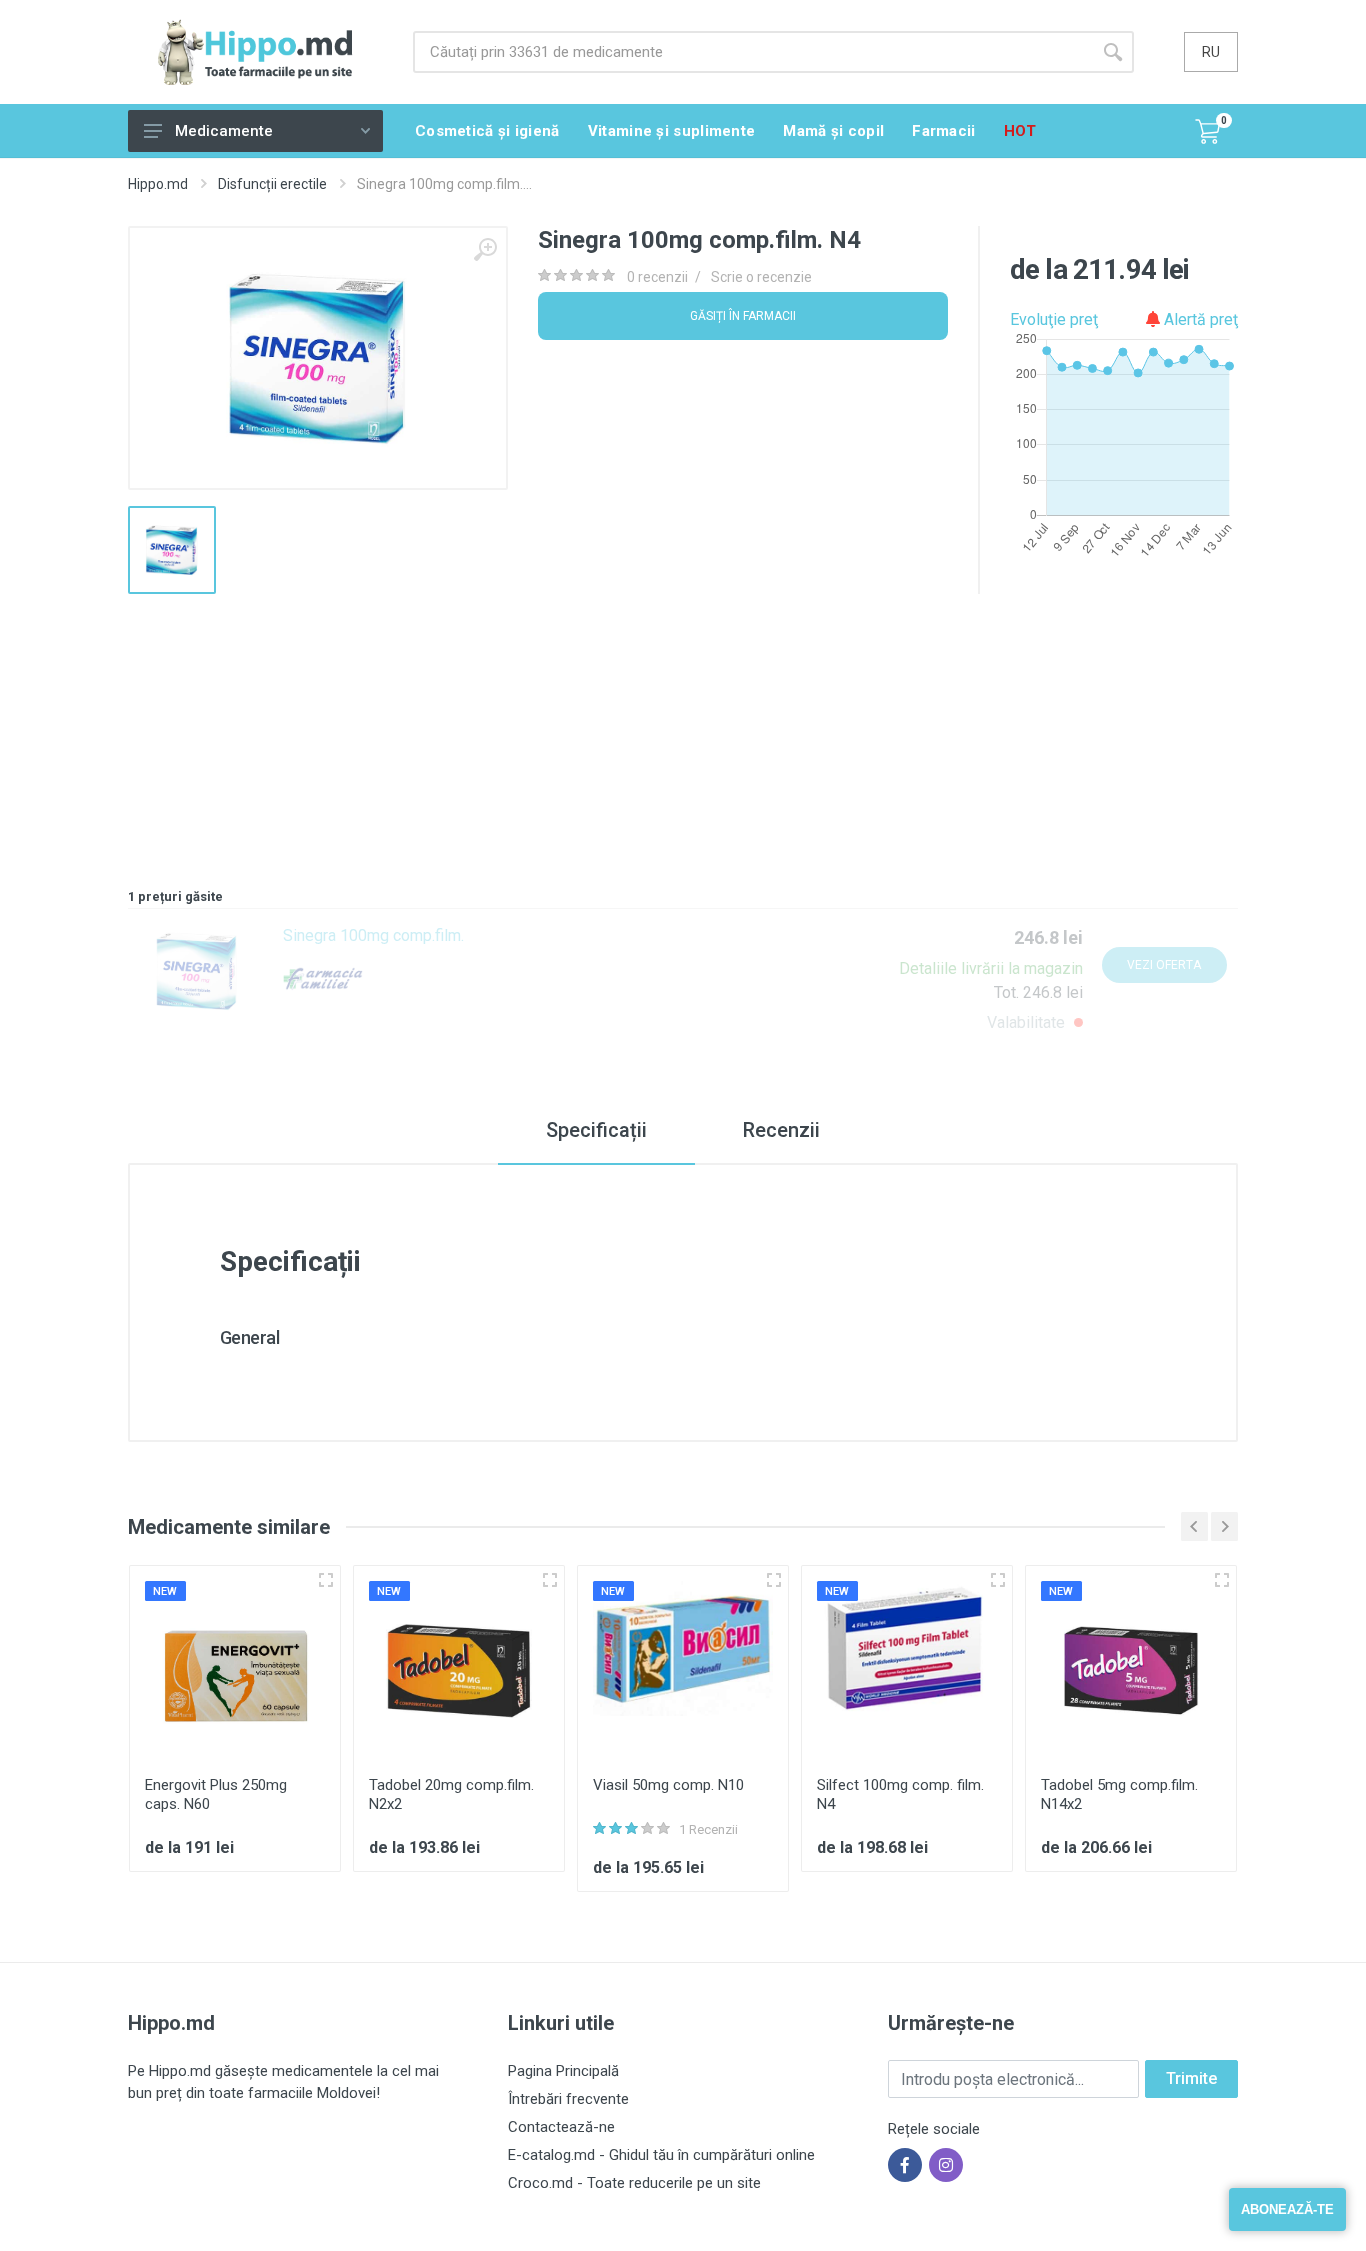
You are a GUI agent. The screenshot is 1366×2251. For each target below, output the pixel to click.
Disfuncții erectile (272, 184)
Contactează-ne (561, 2127)
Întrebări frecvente (568, 2099)
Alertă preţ (1199, 319)
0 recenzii (657, 277)
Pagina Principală (563, 2071)
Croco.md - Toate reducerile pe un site (634, 2183)
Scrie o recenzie (761, 277)
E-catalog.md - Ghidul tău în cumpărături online (661, 2155)
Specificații (596, 1130)
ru (1211, 52)
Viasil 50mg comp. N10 (668, 1785)
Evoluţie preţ (1054, 319)
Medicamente (224, 131)
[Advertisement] (683, 734)
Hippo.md (158, 184)
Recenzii (781, 1130)
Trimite (1191, 2078)
